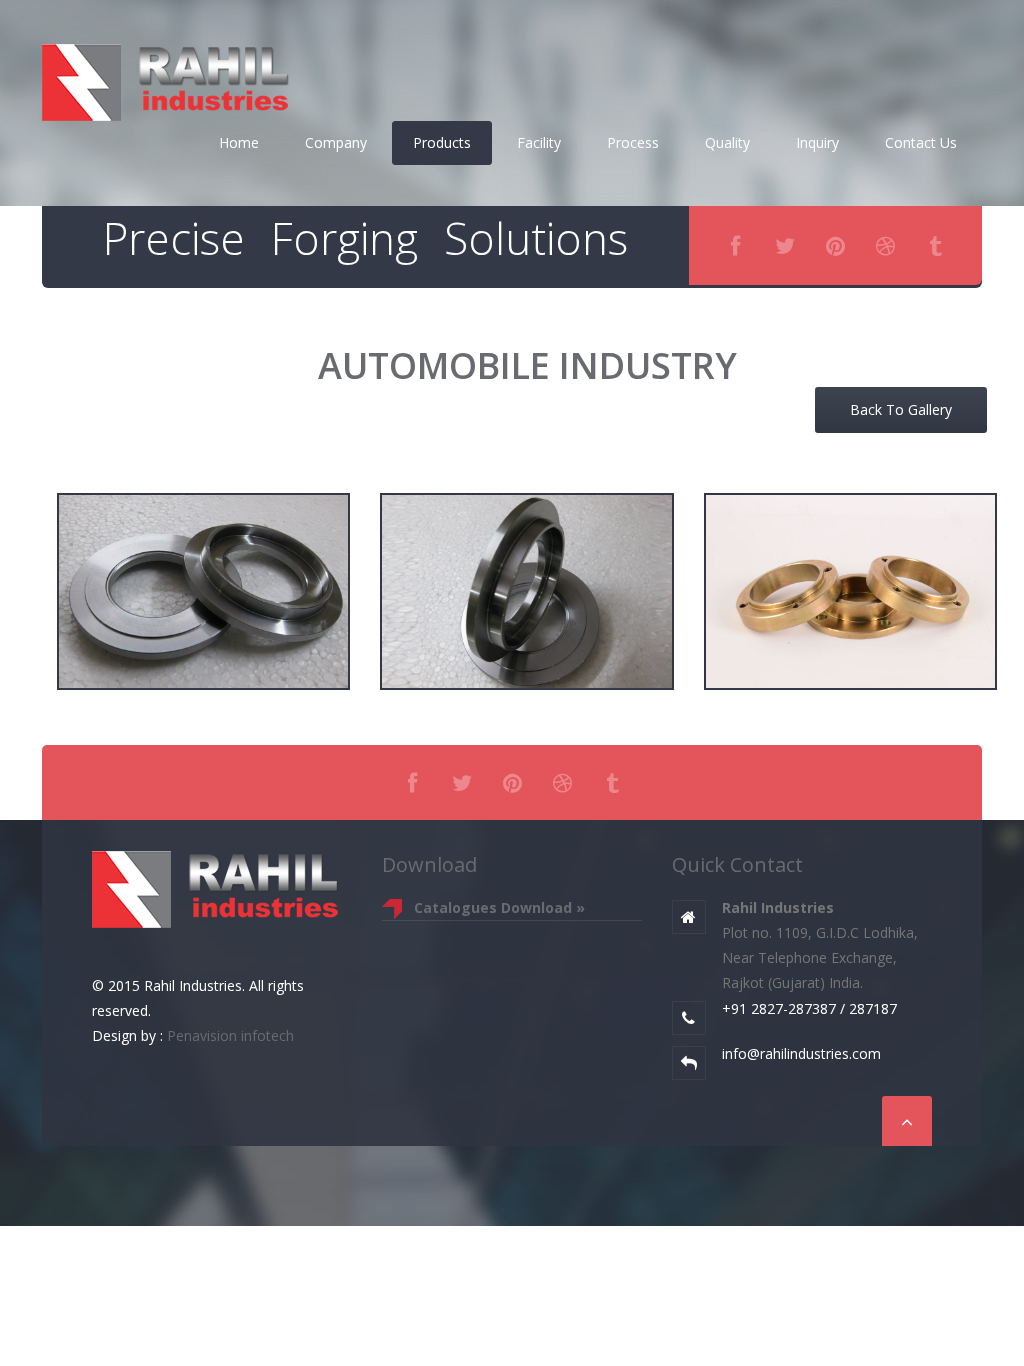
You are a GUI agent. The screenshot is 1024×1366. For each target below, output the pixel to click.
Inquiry (817, 142)
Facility (539, 142)
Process (633, 142)
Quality (727, 142)
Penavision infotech (228, 1035)
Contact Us (921, 142)
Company (336, 142)
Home (239, 142)
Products (442, 142)
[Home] (167, 78)
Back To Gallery (901, 409)
